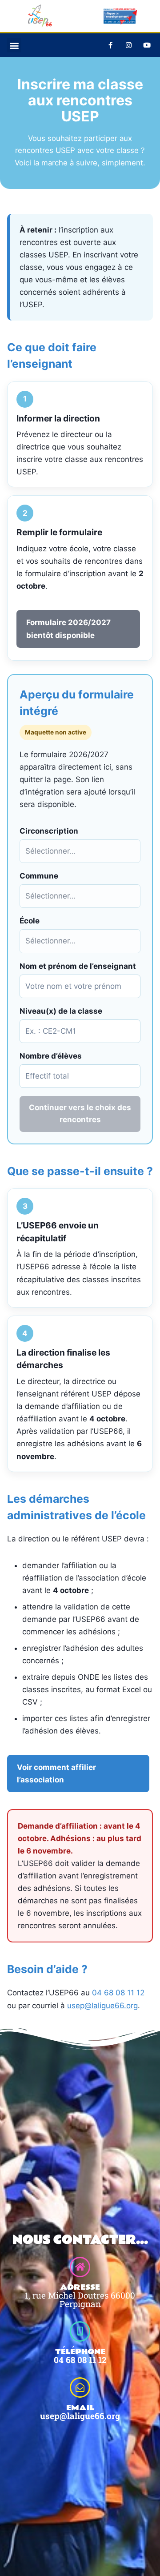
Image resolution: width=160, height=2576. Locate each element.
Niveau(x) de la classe (61, 1011)
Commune (39, 876)
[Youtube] (147, 45)
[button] (14, 45)
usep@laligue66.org (102, 2006)
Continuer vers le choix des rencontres (80, 1113)
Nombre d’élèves (51, 1056)
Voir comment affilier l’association (56, 1774)
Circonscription (49, 831)
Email (80, 2408)
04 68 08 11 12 (118, 1993)
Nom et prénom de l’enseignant (78, 966)
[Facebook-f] (110, 45)
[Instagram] (128, 45)
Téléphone (80, 2352)
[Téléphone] (80, 2331)
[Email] (80, 2387)
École (30, 921)
